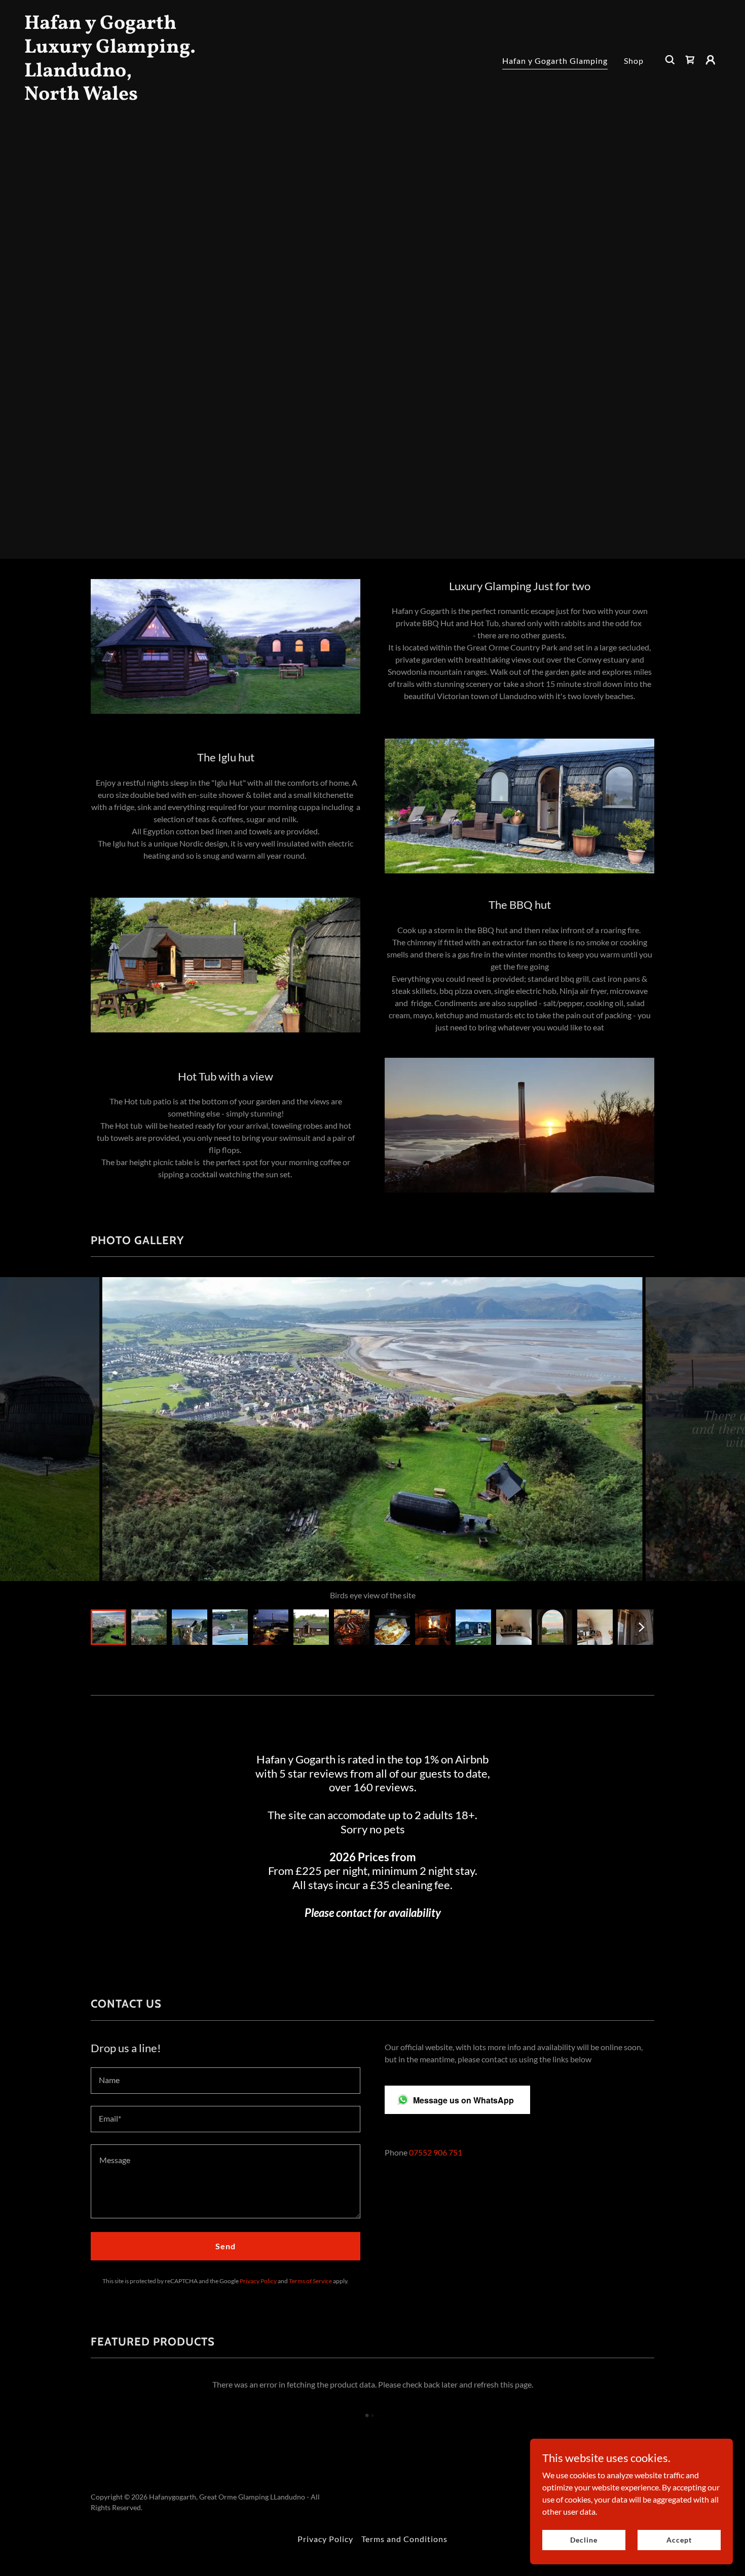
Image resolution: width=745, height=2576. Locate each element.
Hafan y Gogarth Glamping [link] (555, 61)
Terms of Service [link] (310, 2281)
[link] (122, 97)
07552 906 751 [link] (436, 2152)
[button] (711, 60)
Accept (679, 2540)
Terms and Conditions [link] (404, 2539)
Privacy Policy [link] (258, 2281)
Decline (584, 2540)
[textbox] (226, 2081)
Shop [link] (634, 61)
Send (226, 2246)
